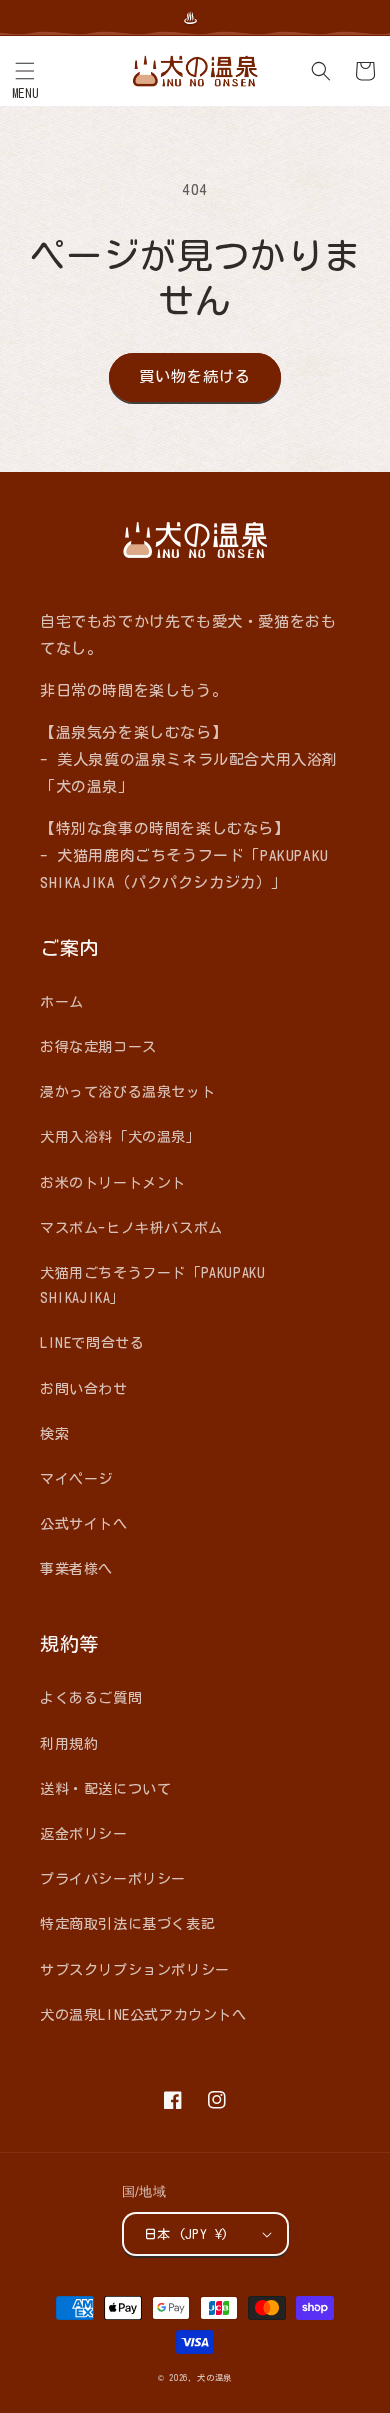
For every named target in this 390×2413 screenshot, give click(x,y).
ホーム (62, 1002)
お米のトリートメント (113, 1183)
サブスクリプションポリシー (135, 1970)
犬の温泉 (214, 2378)
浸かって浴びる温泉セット (127, 1092)
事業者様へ (76, 1569)
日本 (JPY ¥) (186, 2234)
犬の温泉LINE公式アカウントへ (143, 2015)
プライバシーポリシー (113, 1879)
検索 (54, 1434)
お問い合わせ (84, 1389)
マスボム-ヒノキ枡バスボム (131, 1228)
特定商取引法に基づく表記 (127, 1924)
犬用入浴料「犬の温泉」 (120, 1137)
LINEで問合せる (92, 1343)
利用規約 (69, 1744)
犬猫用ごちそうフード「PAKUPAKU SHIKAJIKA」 (152, 1285)
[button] (25, 71)
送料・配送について (105, 1789)
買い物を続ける (195, 376)
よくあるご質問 (91, 1698)
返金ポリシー (84, 1834)
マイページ (76, 1479)
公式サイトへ (84, 1524)
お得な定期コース (98, 1047)
